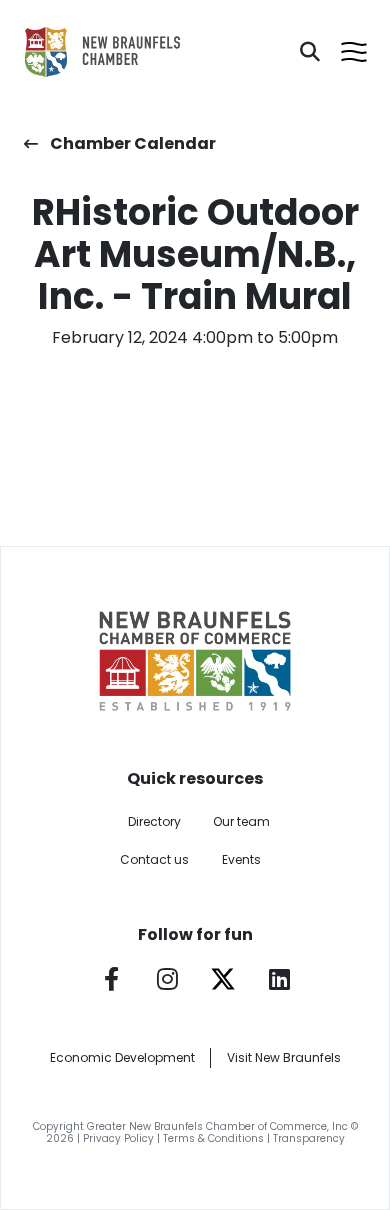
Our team (241, 821)
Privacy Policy (118, 1138)
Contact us (154, 859)
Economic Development (122, 1057)
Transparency (309, 1138)
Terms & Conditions (213, 1138)
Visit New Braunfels (284, 1057)
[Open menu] (354, 52)
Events (241, 859)
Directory (154, 821)
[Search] (310, 52)
